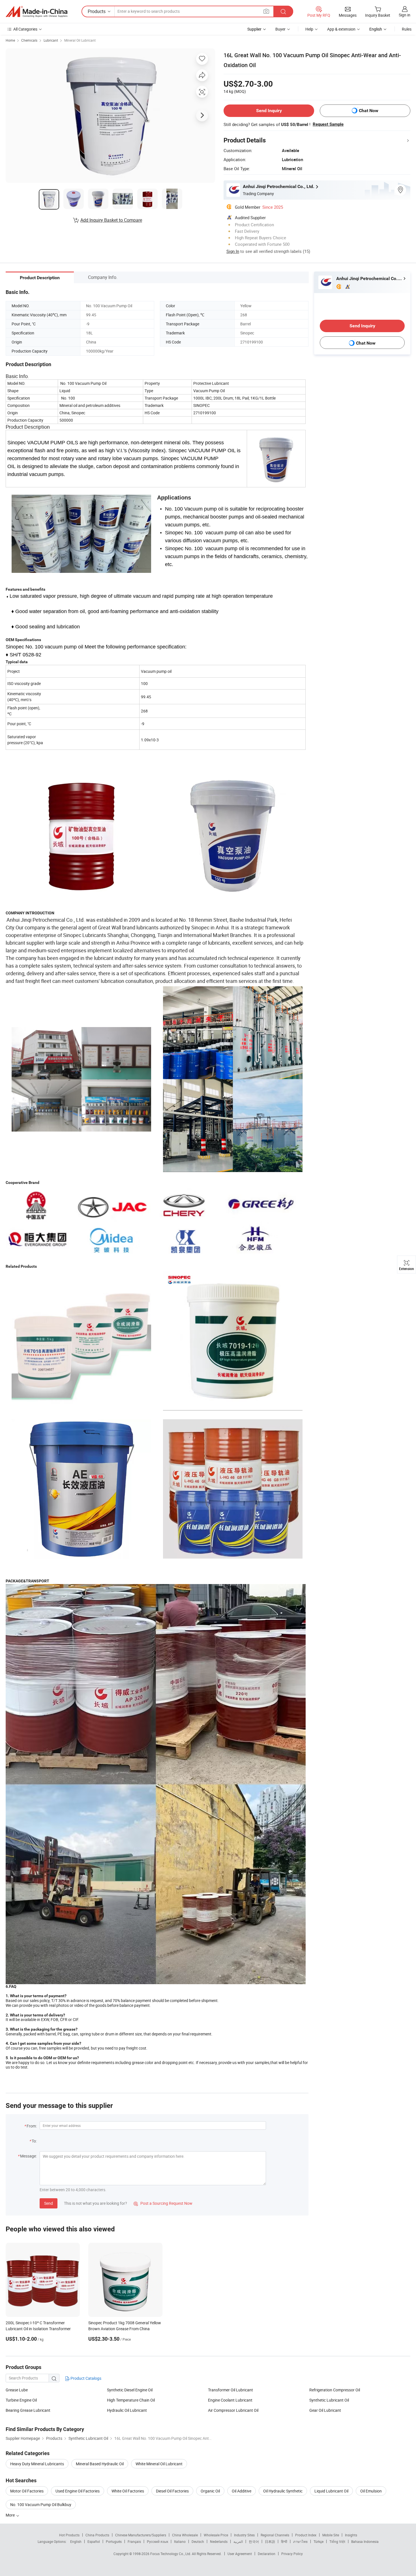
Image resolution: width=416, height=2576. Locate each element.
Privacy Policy (292, 2554)
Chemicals (29, 40)
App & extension (341, 29)
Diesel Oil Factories (172, 2491)
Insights (351, 2535)
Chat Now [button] (369, 111)
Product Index (306, 2535)
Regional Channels (275, 2535)
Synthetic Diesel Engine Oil (130, 2390)
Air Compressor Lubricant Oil (233, 2410)
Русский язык (157, 2541)
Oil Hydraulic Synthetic (283, 2491)
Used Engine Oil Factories (78, 2491)
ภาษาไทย (300, 2541)
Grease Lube (17, 2390)
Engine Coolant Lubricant (230, 2400)
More (11, 2515)
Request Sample (328, 124)
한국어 (254, 2541)
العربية (238, 2541)
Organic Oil (210, 2491)
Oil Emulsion (371, 2491)
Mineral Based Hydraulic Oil (100, 2464)
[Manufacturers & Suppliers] (37, 12)
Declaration (267, 2554)
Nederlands (219, 2541)
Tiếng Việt (337, 2541)
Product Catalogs (85, 2378)
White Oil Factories (128, 2491)
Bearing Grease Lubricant (28, 2410)
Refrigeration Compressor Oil (335, 2390)
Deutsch (198, 2541)
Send (49, 2203)
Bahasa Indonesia (365, 2541)
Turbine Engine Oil (21, 2400)
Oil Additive (242, 2491)
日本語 (270, 2541)
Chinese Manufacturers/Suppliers (141, 2535)
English (76, 2541)
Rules (407, 29)
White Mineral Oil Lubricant (159, 2464)
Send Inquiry (269, 111)
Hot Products (69, 2535)
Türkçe (319, 2541)
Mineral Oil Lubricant (80, 40)
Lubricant (51, 40)
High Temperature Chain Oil (131, 2400)
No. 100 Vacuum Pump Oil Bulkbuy (41, 2504)
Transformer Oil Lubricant (230, 2390)
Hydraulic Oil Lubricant (127, 2410)
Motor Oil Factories (27, 2491)
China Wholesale (185, 2535)
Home (10, 40)
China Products (97, 2535)
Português (114, 2541)
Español (94, 2541)
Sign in (405, 15)
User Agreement (240, 2554)
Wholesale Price (216, 2535)
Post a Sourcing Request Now (163, 2203)
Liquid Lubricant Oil (331, 2491)
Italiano (180, 2541)
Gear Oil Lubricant (325, 2410)
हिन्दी (284, 2541)
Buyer (280, 29)
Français (134, 2541)
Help (309, 29)
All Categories (25, 29)
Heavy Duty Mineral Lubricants (37, 2464)
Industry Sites (244, 2535)
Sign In (233, 251)
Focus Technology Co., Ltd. (171, 2554)
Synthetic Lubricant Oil (329, 2400)
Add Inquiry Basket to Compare (111, 220)
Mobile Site (331, 2535)
